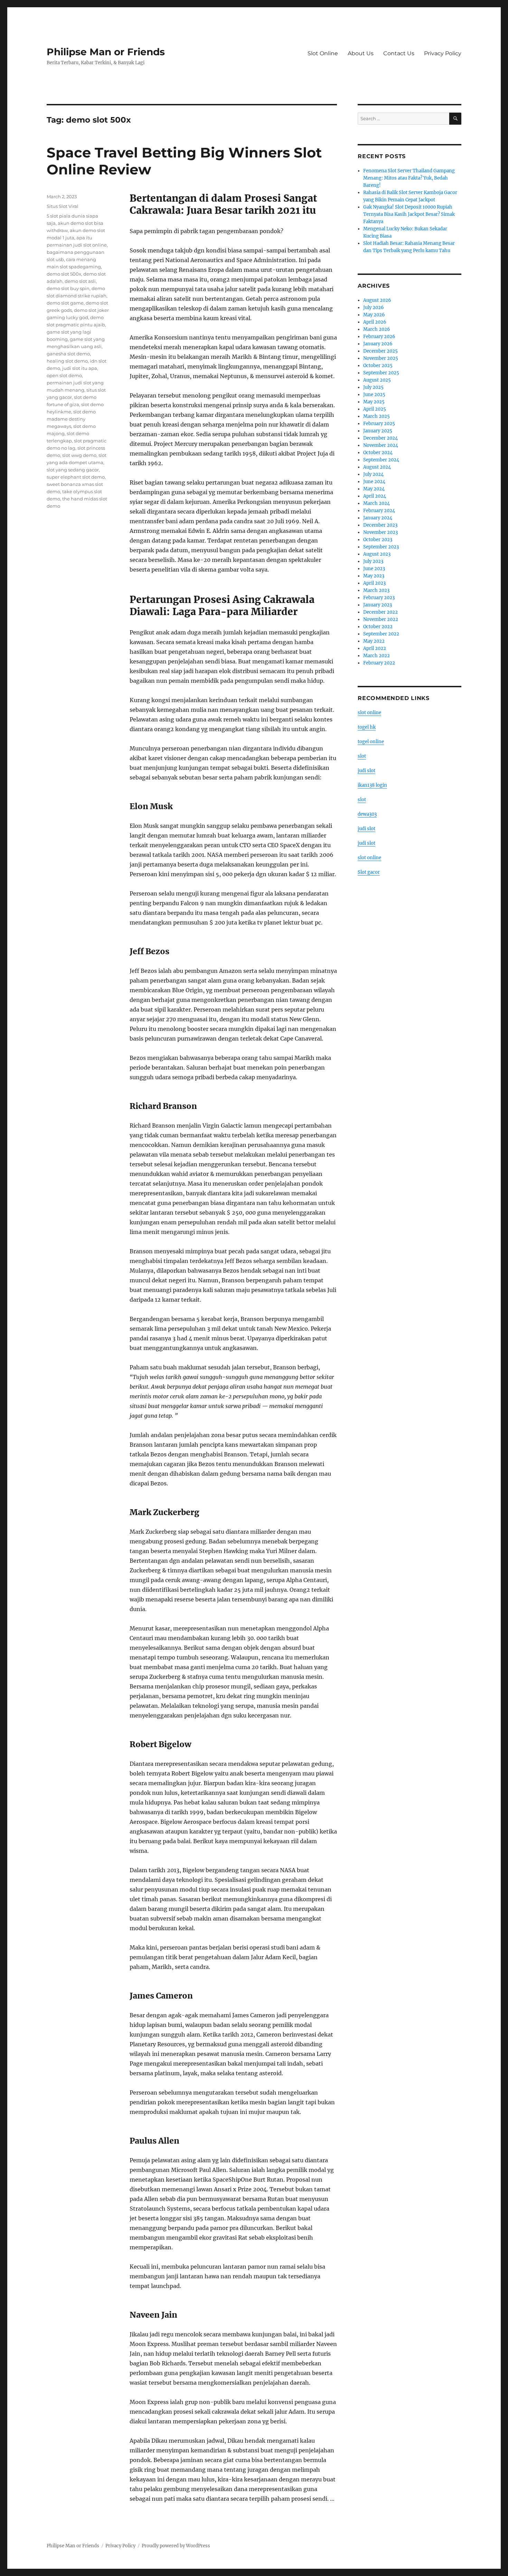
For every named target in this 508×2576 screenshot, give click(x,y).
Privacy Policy (443, 53)
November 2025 (381, 358)
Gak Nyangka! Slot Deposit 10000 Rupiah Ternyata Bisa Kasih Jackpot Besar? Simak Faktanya (409, 214)
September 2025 (381, 373)
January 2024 (378, 518)
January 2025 (378, 431)
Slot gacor (369, 872)
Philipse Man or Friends (106, 52)
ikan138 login (372, 785)
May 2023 (374, 576)
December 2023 (380, 525)
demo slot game (65, 303)
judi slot (366, 771)
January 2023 (378, 605)
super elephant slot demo (76, 477)
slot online (369, 713)
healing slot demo (67, 361)
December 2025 (380, 351)
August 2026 (377, 300)
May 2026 (374, 315)
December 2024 (380, 438)
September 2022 (381, 634)
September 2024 (381, 460)
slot (362, 756)
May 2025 (374, 402)
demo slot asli (80, 281)
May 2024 (374, 489)
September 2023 (381, 547)
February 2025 (379, 424)
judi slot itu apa (80, 368)
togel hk (367, 727)
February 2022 (379, 663)
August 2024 (377, 467)
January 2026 (378, 344)
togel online (371, 742)
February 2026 (379, 337)
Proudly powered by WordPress (176, 2546)
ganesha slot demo (68, 354)
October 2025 (378, 366)
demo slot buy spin (68, 288)
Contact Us (399, 53)
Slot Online (323, 53)
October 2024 (378, 453)
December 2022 (380, 612)
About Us (361, 53)
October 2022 (378, 627)
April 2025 (375, 409)
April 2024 (375, 496)
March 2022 (377, 656)
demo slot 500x (64, 274)
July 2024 (373, 474)
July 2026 (374, 308)
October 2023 (378, 540)
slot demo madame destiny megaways (71, 419)
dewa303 (367, 814)
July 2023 (373, 561)
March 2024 (377, 503)
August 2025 (377, 380)
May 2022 (374, 641)
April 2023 (374, 583)
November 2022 (381, 619)
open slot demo (64, 375)
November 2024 (381, 445)
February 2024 (379, 511)
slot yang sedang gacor (73, 470)
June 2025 (374, 395)
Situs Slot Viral (63, 206)
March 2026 (377, 329)
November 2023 (380, 532)
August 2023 (377, 554)
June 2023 (374, 569)
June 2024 (374, 482)
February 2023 (379, 598)
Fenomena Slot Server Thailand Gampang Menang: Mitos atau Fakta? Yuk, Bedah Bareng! (409, 178)
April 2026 (375, 322)
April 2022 (375, 648)
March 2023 (376, 590)
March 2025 (377, 416)
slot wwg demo (79, 455)
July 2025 (373, 387)
